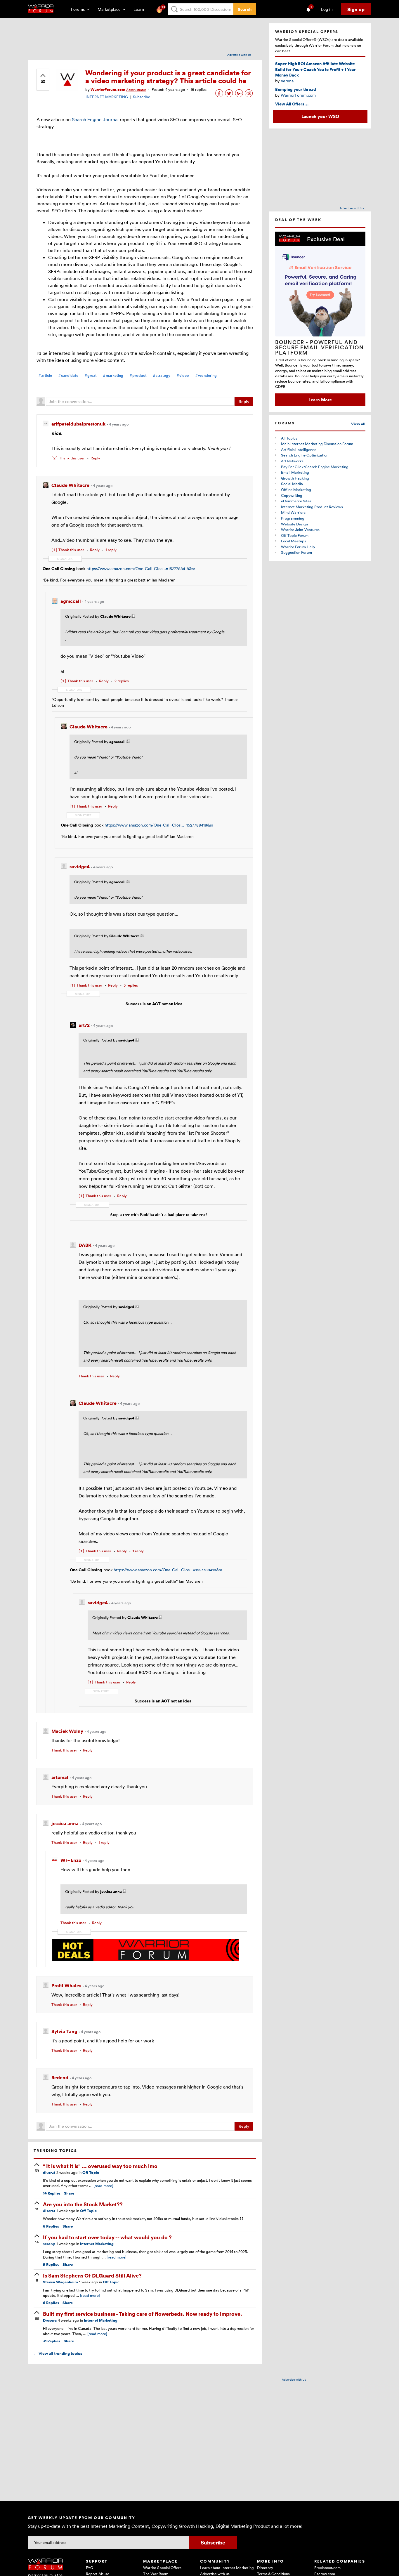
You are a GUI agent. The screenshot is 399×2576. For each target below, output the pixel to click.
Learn (140, 9)
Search (245, 9)
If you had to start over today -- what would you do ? (107, 2237)
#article (45, 375)
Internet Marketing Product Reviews (312, 507)
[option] (320, 319)
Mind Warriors (293, 512)
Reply (244, 401)
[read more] (103, 2186)
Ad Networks (292, 461)
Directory (265, 2568)
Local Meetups (294, 541)
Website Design (294, 524)
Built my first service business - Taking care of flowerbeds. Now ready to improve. (143, 2314)
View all (358, 424)
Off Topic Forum (295, 535)
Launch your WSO (320, 116)
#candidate (68, 375)
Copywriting (292, 495)
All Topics (289, 438)
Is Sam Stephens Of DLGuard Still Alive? (92, 2275)
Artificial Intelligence (299, 449)
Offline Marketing (296, 489)
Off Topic (91, 2173)
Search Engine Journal (95, 119)
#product (138, 375)
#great (91, 375)
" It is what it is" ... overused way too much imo (100, 2166)
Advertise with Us (239, 55)
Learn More (320, 400)
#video (183, 375)
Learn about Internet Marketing (227, 2568)
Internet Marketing (97, 2244)
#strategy (162, 375)
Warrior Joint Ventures (300, 530)
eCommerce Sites (296, 501)
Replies (52, 2193)
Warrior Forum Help (298, 547)
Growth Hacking (295, 478)
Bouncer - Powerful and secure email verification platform (320, 347)
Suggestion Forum (296, 552)
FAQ (90, 2568)
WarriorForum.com (298, 95)
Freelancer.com (327, 2568)
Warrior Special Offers (162, 2568)
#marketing (113, 375)
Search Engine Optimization (305, 455)
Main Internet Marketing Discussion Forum (317, 444)
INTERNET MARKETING (107, 97)
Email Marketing (295, 472)
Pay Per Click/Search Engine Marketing (315, 467)
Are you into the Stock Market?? (83, 2204)
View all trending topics (58, 2353)
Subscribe (142, 97)
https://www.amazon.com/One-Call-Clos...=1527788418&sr (141, 569)
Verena (287, 81)
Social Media (292, 484)
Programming (293, 518)
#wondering (206, 375)
